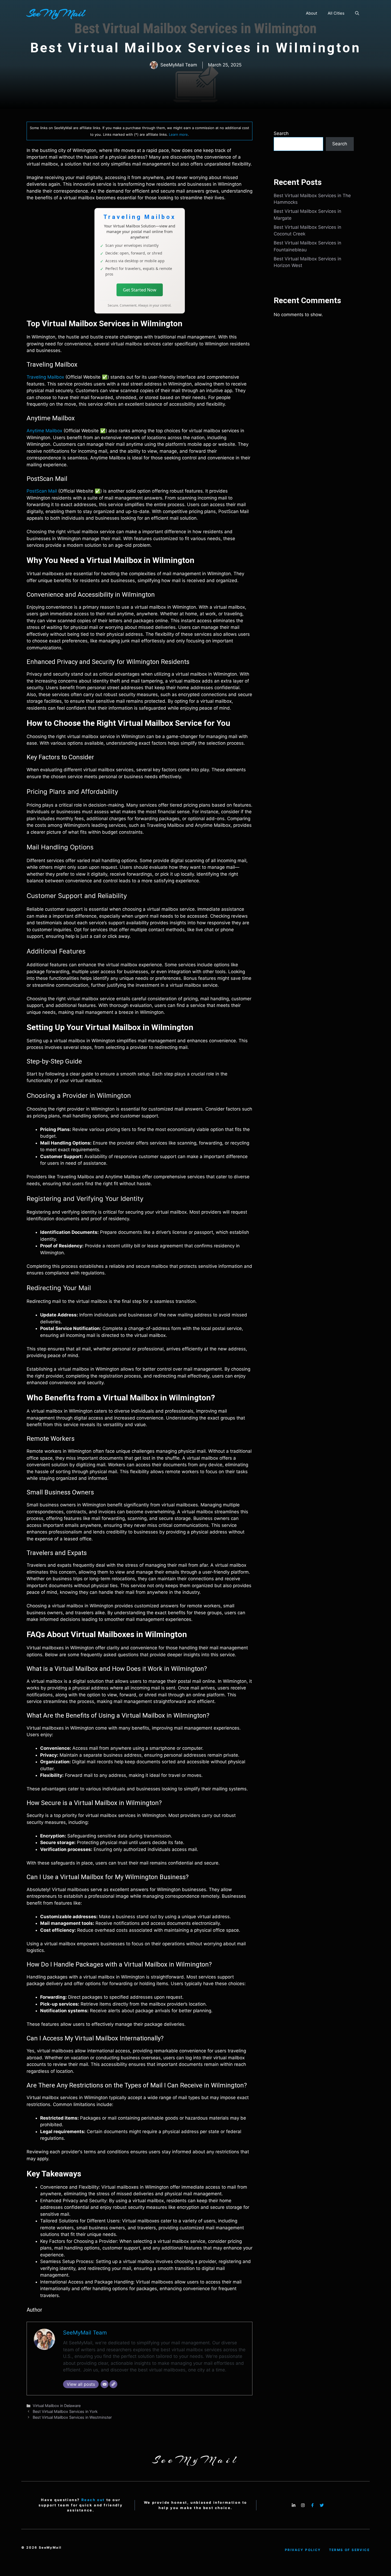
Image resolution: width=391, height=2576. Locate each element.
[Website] (113, 2384)
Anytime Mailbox (44, 431)
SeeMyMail (56, 13)
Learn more (178, 134)
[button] (357, 13)
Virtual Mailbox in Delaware (57, 2406)
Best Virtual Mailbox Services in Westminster (72, 2417)
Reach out (93, 2500)
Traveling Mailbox (45, 377)
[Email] (105, 2384)
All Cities (336, 13)
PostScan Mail (42, 491)
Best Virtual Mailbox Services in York (65, 2411)
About (311, 13)
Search (281, 133)
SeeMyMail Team (85, 2333)
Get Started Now (140, 290)
